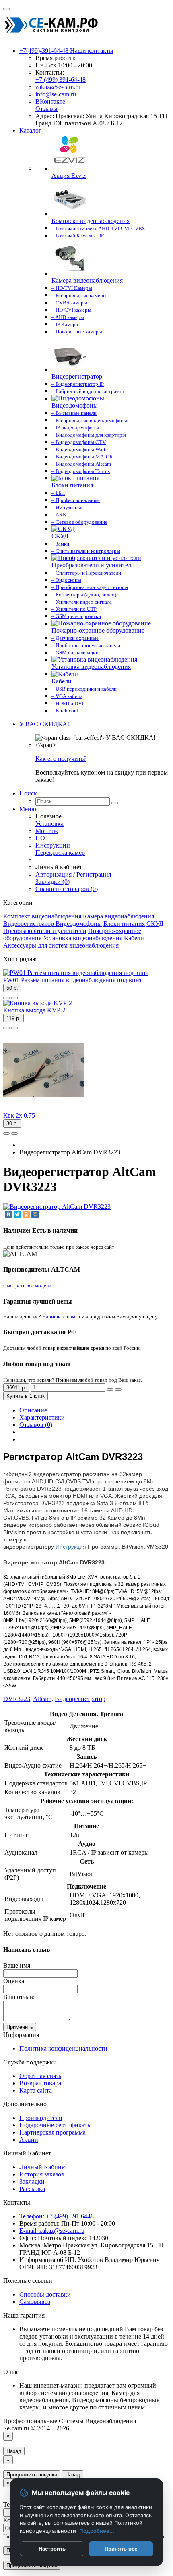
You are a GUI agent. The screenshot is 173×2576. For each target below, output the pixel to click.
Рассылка (32, 2189)
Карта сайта (36, 2090)
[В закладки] (6, 998)
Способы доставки (45, 2294)
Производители (41, 2118)
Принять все (121, 2549)
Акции (29, 2140)
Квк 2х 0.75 (19, 1115)
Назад (14, 2451)
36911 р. (16, 1388)
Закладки (32, 2181)
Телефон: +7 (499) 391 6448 (57, 2216)
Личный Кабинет (43, 2167)
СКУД (155, 924)
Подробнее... (97, 2531)
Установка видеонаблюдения (83, 938)
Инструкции (53, 845)
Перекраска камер (60, 853)
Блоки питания (124, 924)
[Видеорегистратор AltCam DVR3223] (57, 1207)
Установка (49, 824)
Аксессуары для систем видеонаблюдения (61, 945)
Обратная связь (40, 2076)
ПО (40, 838)
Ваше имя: (18, 1965)
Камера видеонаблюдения (118, 916)
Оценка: (14, 1981)
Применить (20, 2027)
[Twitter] (17, 1214)
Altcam (42, 1699)
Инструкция (71, 1547)
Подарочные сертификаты (56, 2125)
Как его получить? (61, 759)
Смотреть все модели (27, 1286)
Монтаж (47, 831)
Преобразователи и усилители (45, 931)
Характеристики (42, 1417)
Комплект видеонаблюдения (42, 916)
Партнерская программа (53, 2132)
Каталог (30, 130)
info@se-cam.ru (56, 94)
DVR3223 (17, 1699)
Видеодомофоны (79, 924)
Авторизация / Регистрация (73, 874)
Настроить (52, 2549)
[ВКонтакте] (8, 1214)
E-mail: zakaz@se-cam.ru (52, 2231)
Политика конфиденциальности (63, 2048)
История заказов (42, 2174)
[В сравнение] (14, 998)
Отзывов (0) (36, 1425)
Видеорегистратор (29, 924)
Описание (33, 1410)
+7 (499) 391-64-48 (61, 80)
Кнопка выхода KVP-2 (34, 1010)
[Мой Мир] (35, 1214)
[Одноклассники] (26, 1214)
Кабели (134, 938)
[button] (44, 724)
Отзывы (46, 109)
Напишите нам (59, 1317)
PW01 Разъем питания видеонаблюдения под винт (73, 980)
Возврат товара (40, 2083)
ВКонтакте (50, 101)
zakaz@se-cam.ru (58, 87)
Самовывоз (35, 2302)
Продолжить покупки (32, 2475)
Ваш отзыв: (19, 1997)
